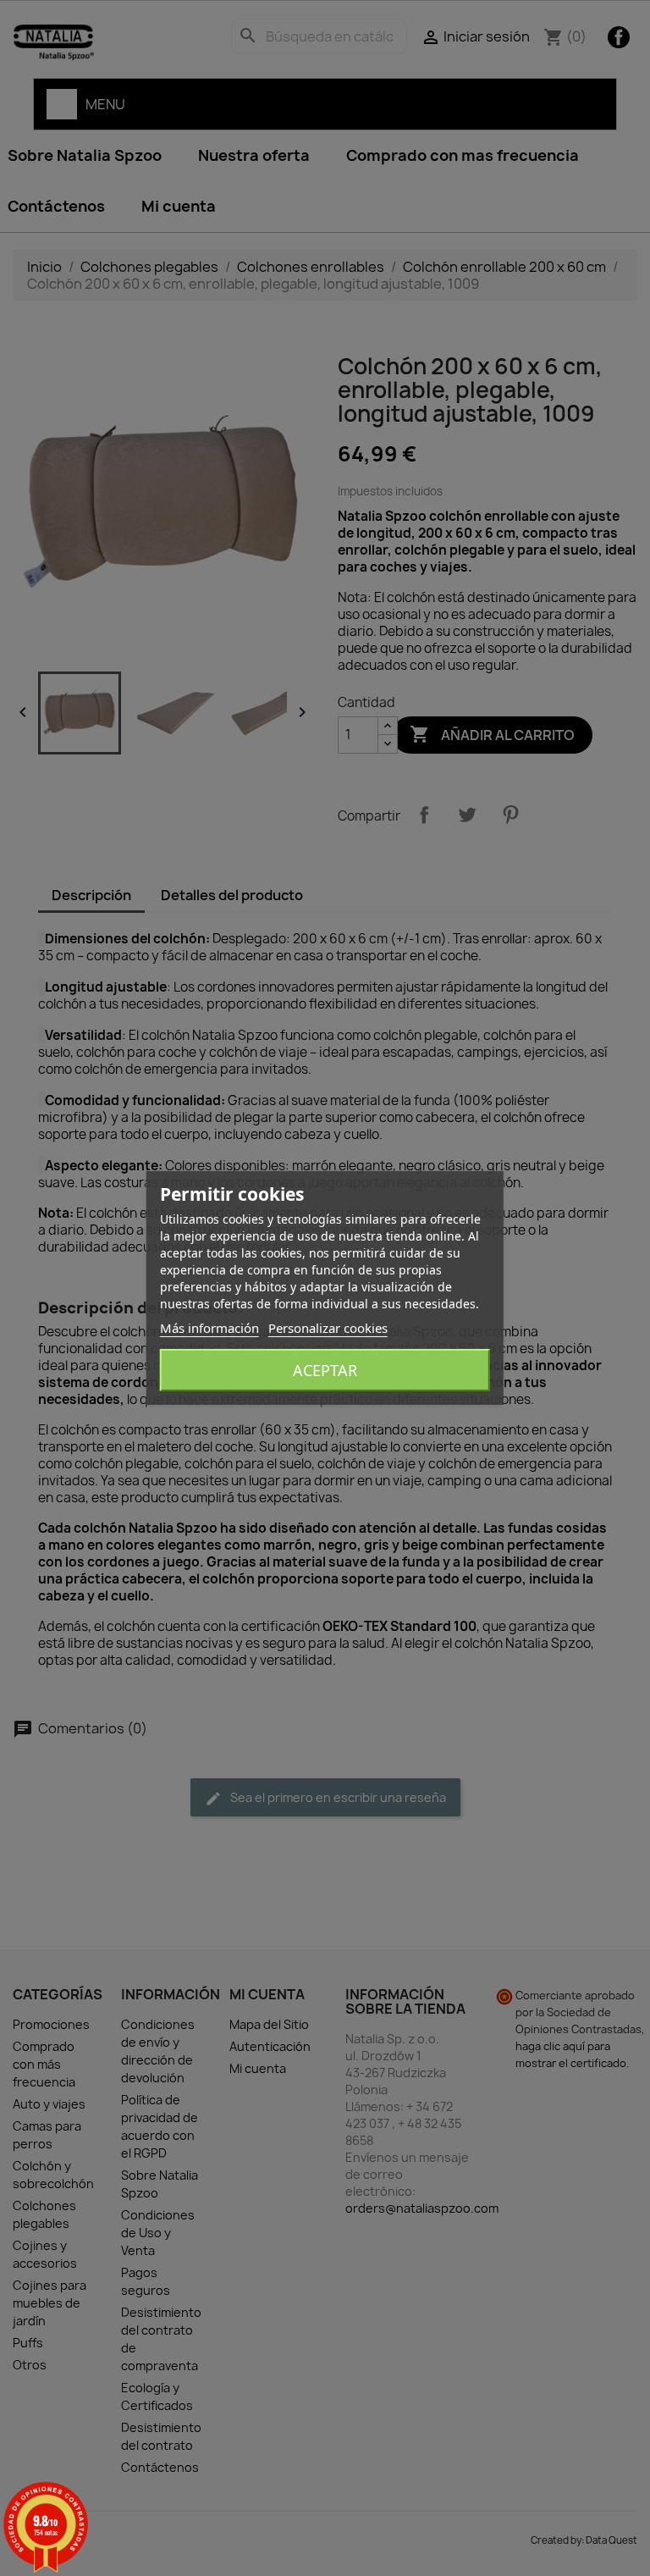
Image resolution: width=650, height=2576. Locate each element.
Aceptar (325, 1370)
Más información (209, 1328)
